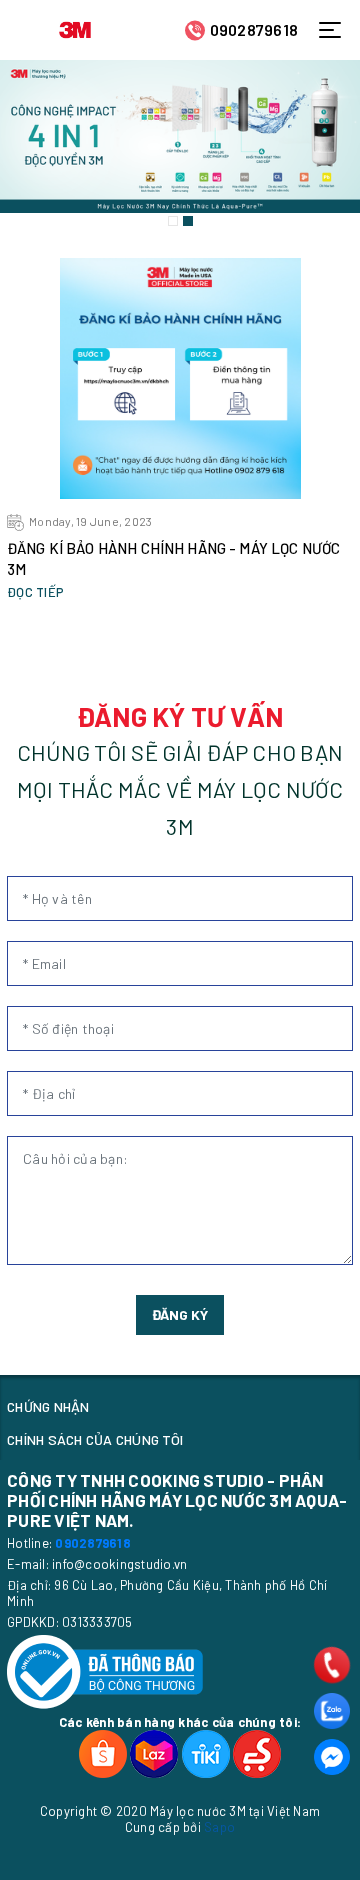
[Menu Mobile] (335, 30)
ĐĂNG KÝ (180, 1314)
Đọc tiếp (35, 592)
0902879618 (254, 29)
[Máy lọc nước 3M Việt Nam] (75, 27)
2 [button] (188, 221)
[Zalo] (332, 1711)
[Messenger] (332, 1757)
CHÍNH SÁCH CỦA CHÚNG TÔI (95, 1439)
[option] (180, 136)
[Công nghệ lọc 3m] (180, 136)
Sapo (219, 1827)
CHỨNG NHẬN (48, 1406)
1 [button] (173, 221)
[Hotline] (332, 1665)
